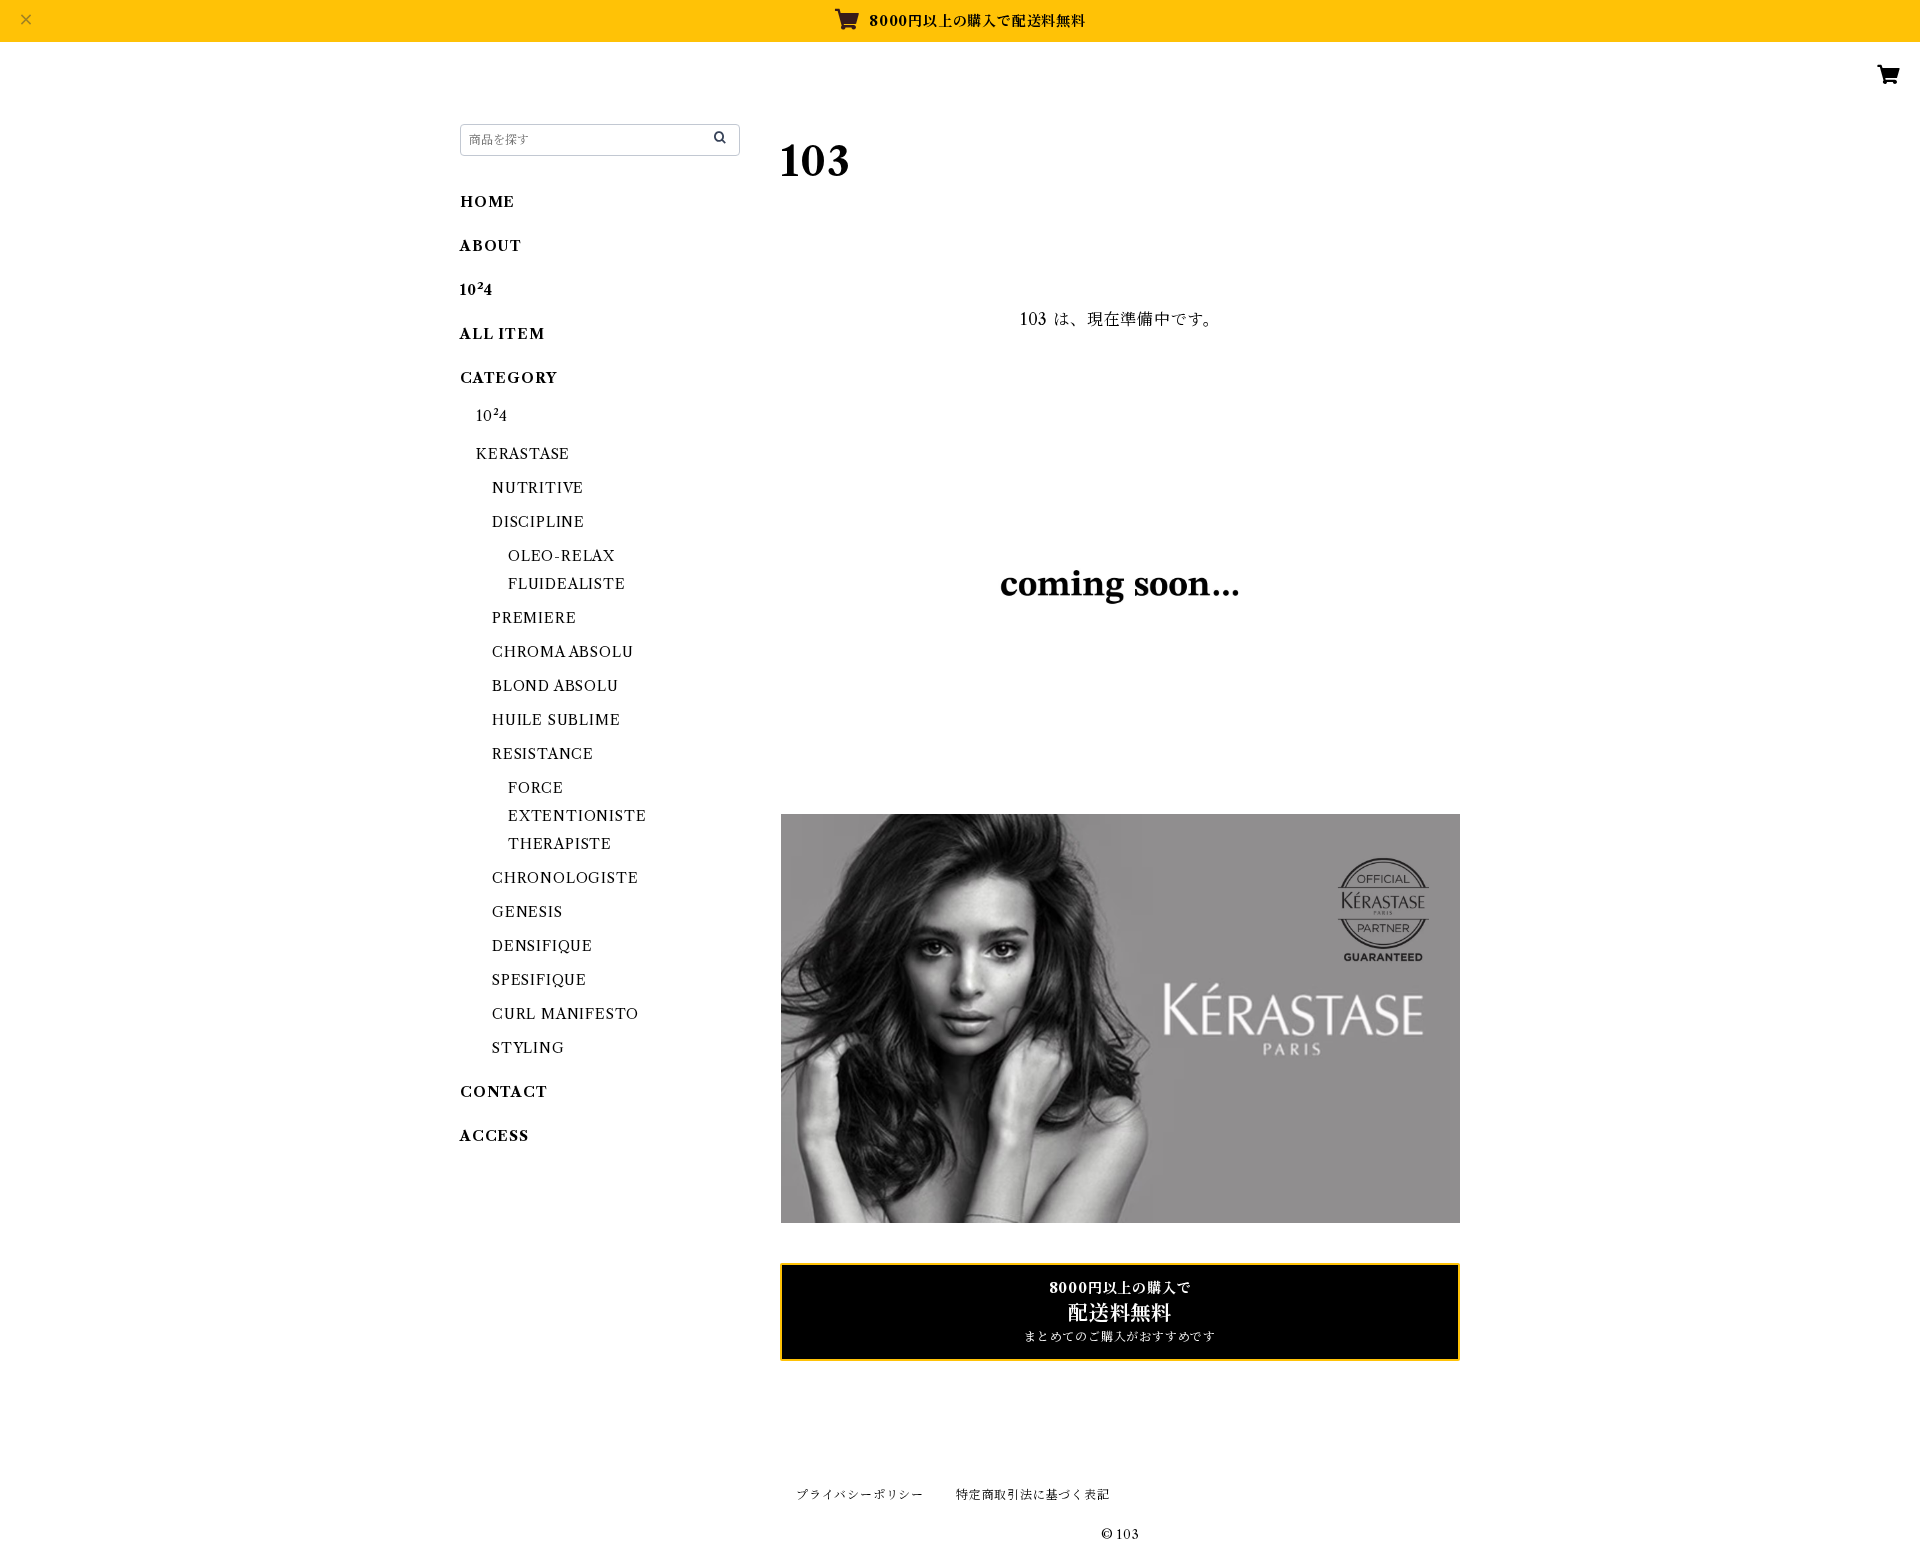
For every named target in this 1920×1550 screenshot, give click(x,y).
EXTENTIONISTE (577, 816)
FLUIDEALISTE (567, 584)
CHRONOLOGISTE (565, 878)
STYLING (528, 1048)
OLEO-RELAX (561, 556)
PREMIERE (534, 618)
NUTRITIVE (538, 488)
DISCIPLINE (538, 522)
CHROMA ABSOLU (562, 652)
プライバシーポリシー (860, 1494)
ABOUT (491, 246)
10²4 (476, 290)
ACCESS (494, 1136)
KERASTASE (523, 454)
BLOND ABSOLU (555, 686)
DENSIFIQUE (542, 946)
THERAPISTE (560, 844)
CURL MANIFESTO (565, 1014)
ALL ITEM (502, 334)
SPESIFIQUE (539, 980)
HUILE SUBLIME (556, 720)
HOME (487, 202)
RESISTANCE (543, 754)
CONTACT (504, 1092)
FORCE (536, 788)
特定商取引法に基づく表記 (1033, 1494)
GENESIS (527, 912)
